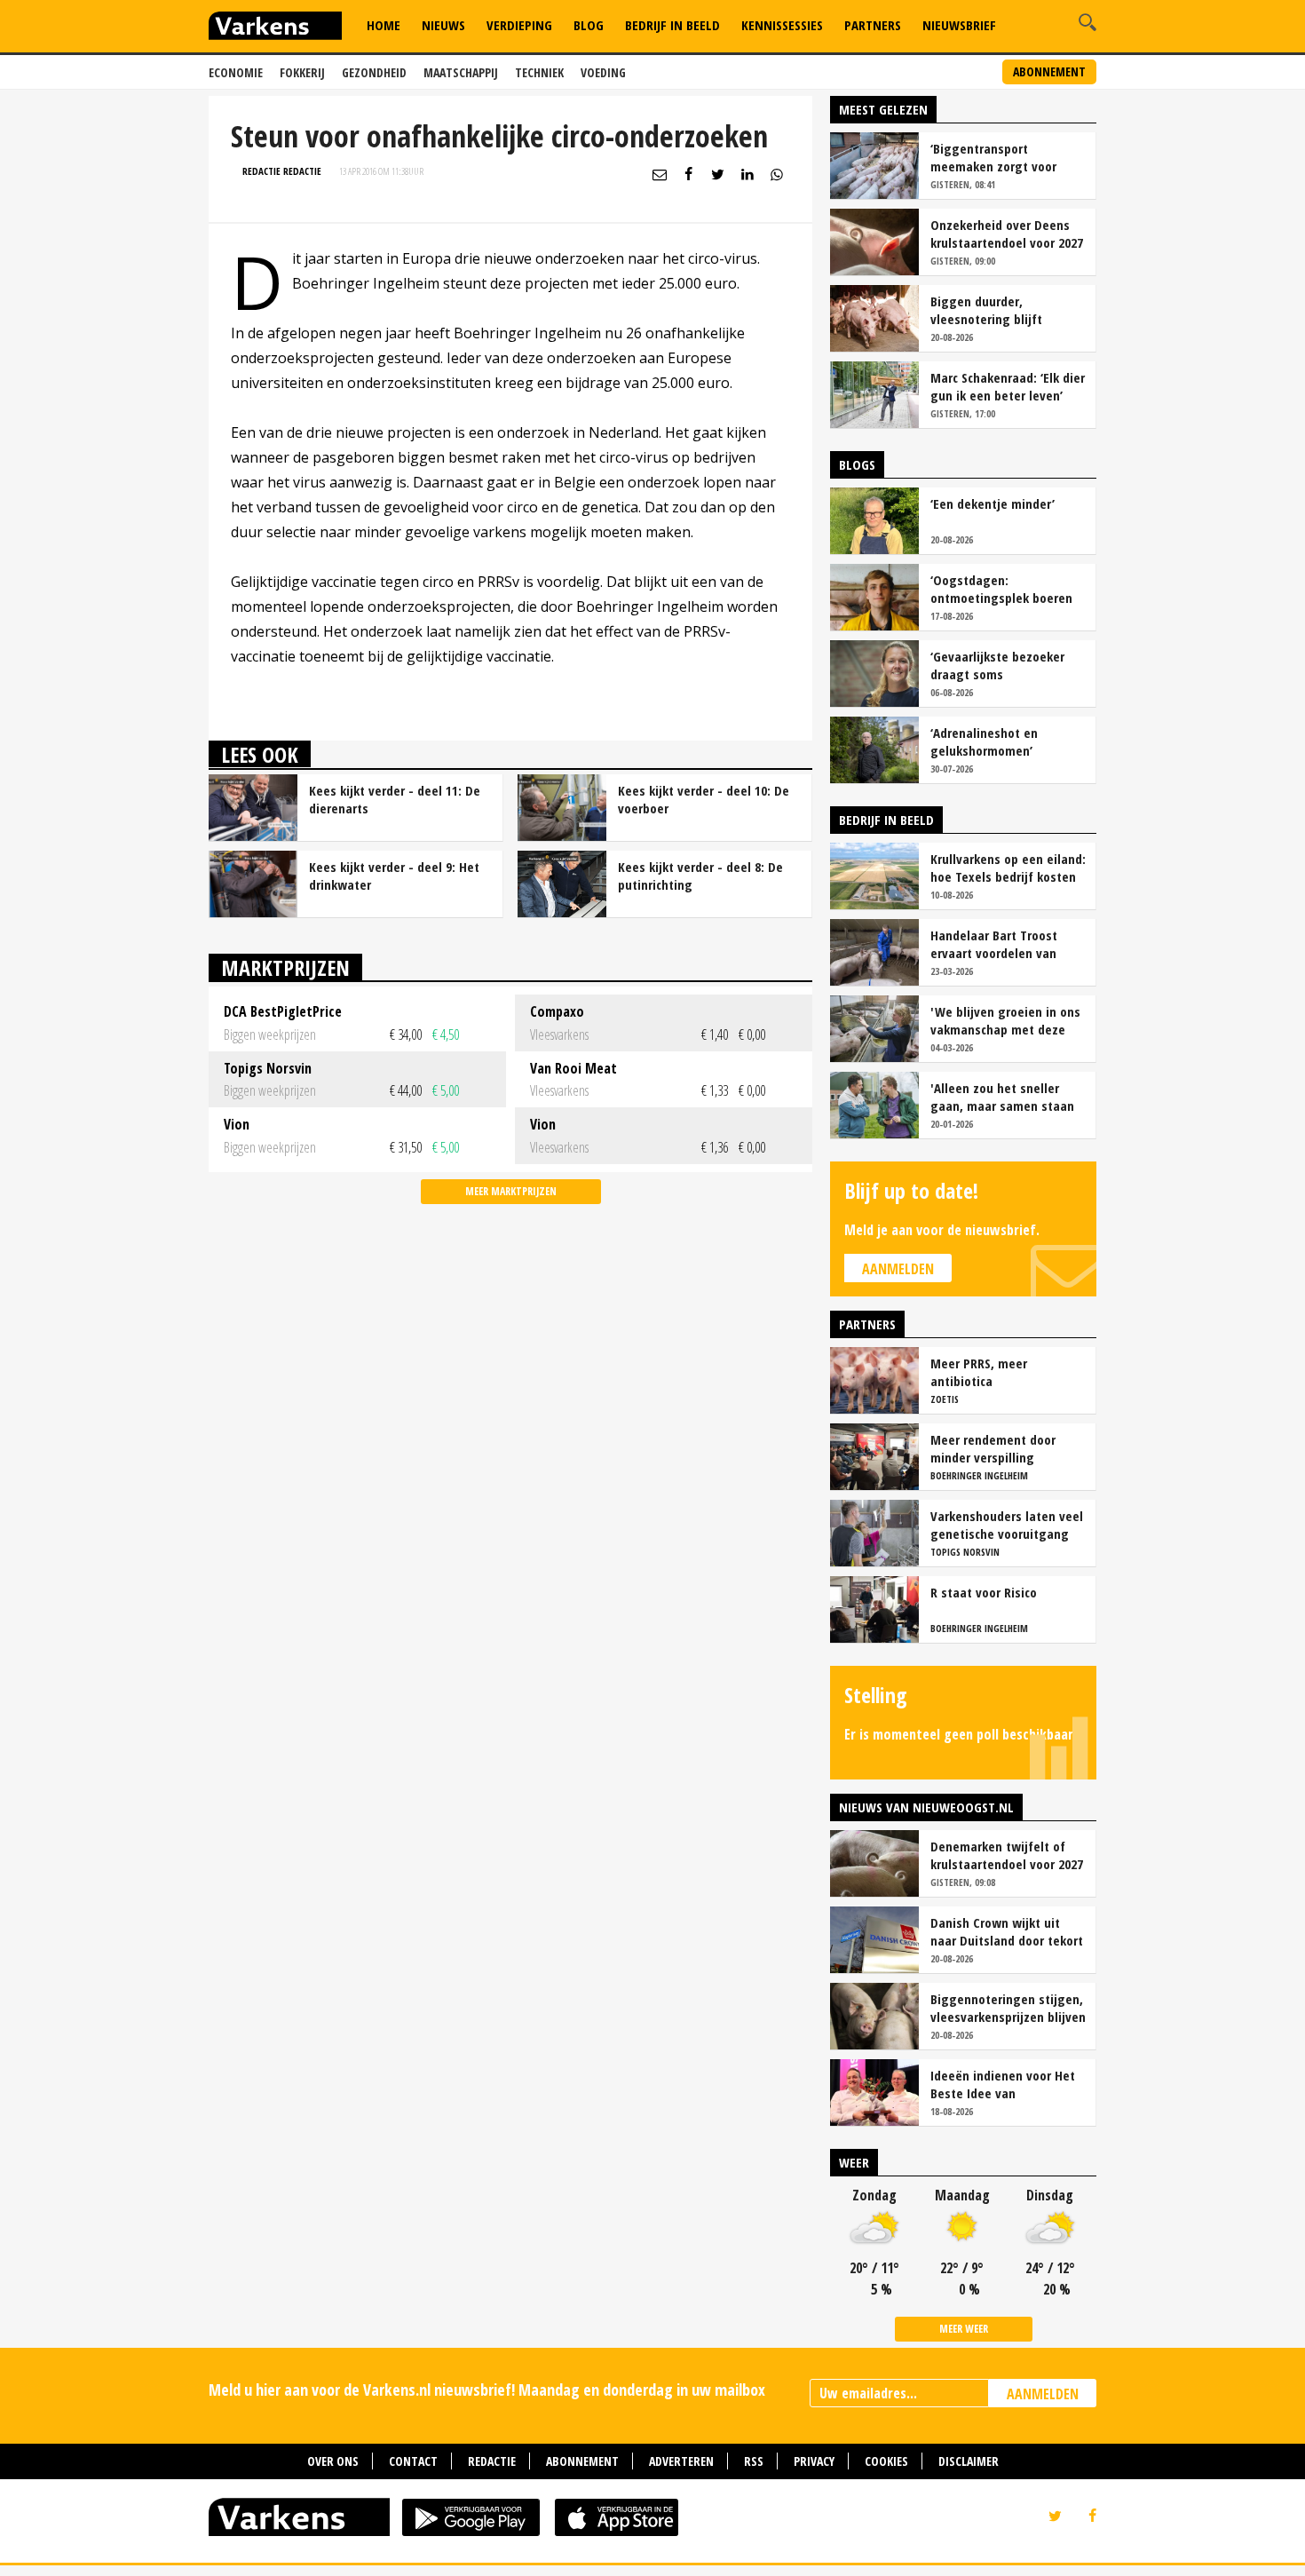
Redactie (492, 2461)
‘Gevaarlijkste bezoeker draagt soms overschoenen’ (997, 665)
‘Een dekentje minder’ (993, 503)
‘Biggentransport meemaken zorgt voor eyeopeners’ (993, 157)
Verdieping (519, 25)
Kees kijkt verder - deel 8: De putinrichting (700, 876)
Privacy (814, 2461)
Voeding (603, 72)
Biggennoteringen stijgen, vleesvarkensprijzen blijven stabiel (1008, 2008)
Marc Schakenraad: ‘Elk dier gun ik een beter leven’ (1008, 386)
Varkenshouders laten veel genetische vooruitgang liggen (1007, 1525)
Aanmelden (898, 1269)
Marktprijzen (285, 967)
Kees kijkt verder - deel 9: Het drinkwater (394, 876)
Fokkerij (302, 72)
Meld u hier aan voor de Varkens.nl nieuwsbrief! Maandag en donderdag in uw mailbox (487, 2390)
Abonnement (1049, 71)
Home (384, 25)
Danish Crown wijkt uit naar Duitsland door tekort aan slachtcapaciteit (1007, 1931)
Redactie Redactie (282, 171)
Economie (236, 72)
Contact (413, 2461)
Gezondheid (374, 72)
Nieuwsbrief (959, 25)
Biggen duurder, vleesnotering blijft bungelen (986, 310)
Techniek (539, 72)
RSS (754, 2461)
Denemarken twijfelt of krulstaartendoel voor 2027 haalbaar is (1007, 1855)
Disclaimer (969, 2461)
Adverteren (681, 2461)
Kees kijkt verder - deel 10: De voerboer (704, 799)
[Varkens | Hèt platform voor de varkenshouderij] (275, 28)
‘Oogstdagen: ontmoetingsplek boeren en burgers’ (1001, 589)
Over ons (333, 2461)
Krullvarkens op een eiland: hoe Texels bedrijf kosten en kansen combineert (1008, 868)
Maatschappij (461, 72)
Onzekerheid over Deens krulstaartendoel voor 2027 (1007, 234)
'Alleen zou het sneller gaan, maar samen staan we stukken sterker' (1002, 1097)
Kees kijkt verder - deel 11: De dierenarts (395, 799)
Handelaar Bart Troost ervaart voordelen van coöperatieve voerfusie (997, 944)
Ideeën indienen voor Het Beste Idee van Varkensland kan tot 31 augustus (1003, 2084)
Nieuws (443, 25)
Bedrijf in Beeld (672, 25)
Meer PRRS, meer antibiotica (979, 1372)
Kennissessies (782, 25)
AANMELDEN (1043, 2394)
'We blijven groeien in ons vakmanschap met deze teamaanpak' (1005, 1020)
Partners (873, 25)
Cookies (886, 2461)
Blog (589, 25)
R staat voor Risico (984, 1592)
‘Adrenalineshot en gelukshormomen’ (984, 741)
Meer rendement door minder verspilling (993, 1448)
